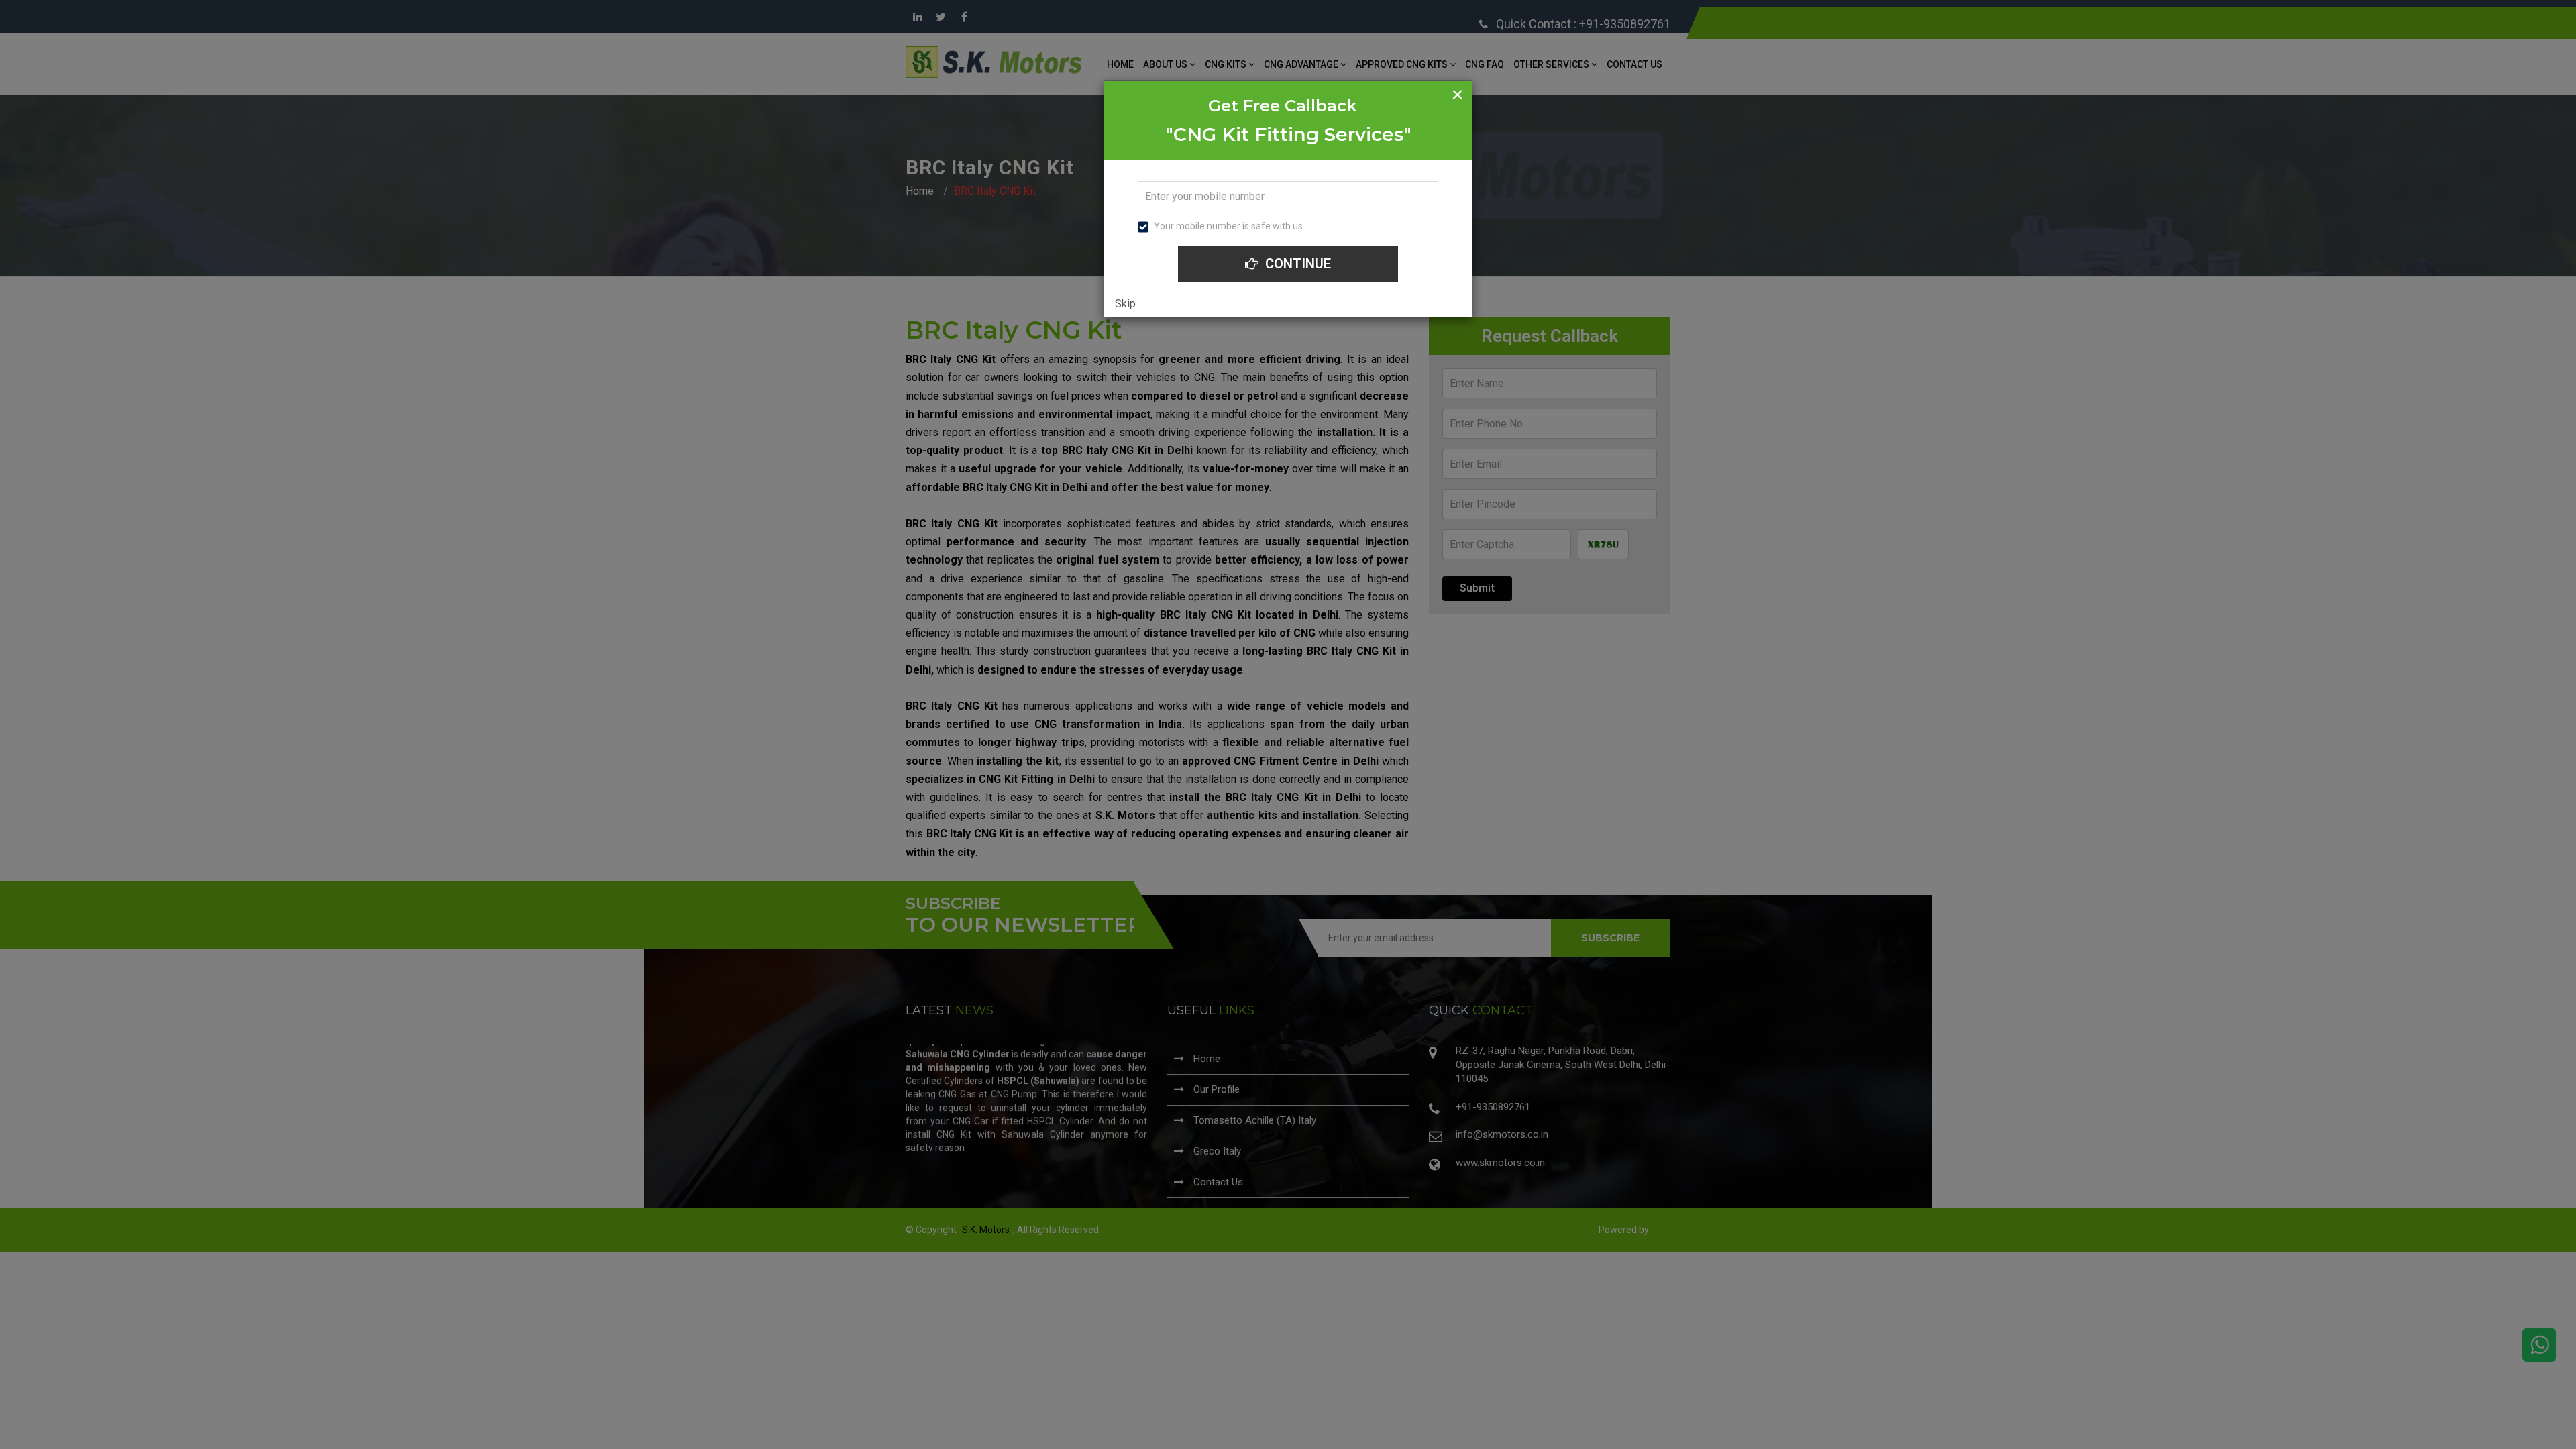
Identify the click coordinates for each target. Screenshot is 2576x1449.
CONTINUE (1296, 264)
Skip (1125, 304)
